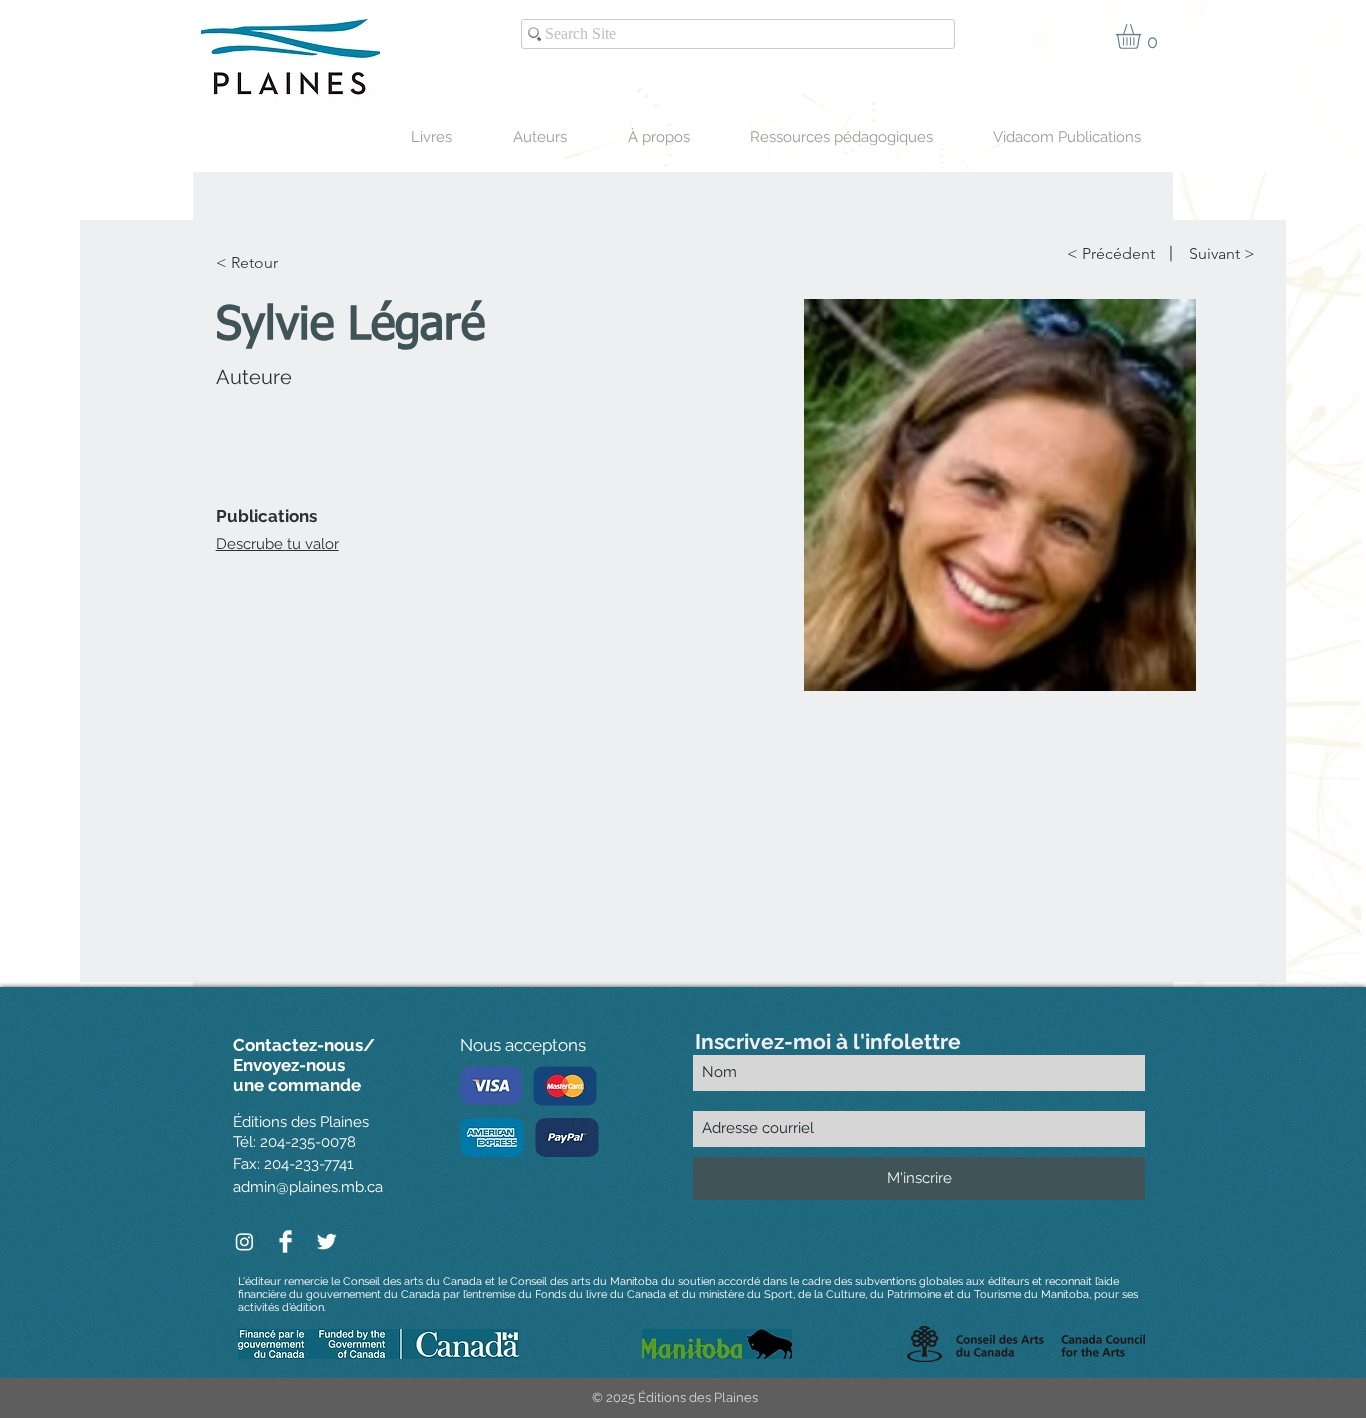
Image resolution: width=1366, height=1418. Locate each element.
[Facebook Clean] (285, 1241)
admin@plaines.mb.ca (308, 1187)
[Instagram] (244, 1241)
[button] (1143, 36)
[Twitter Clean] (326, 1241)
